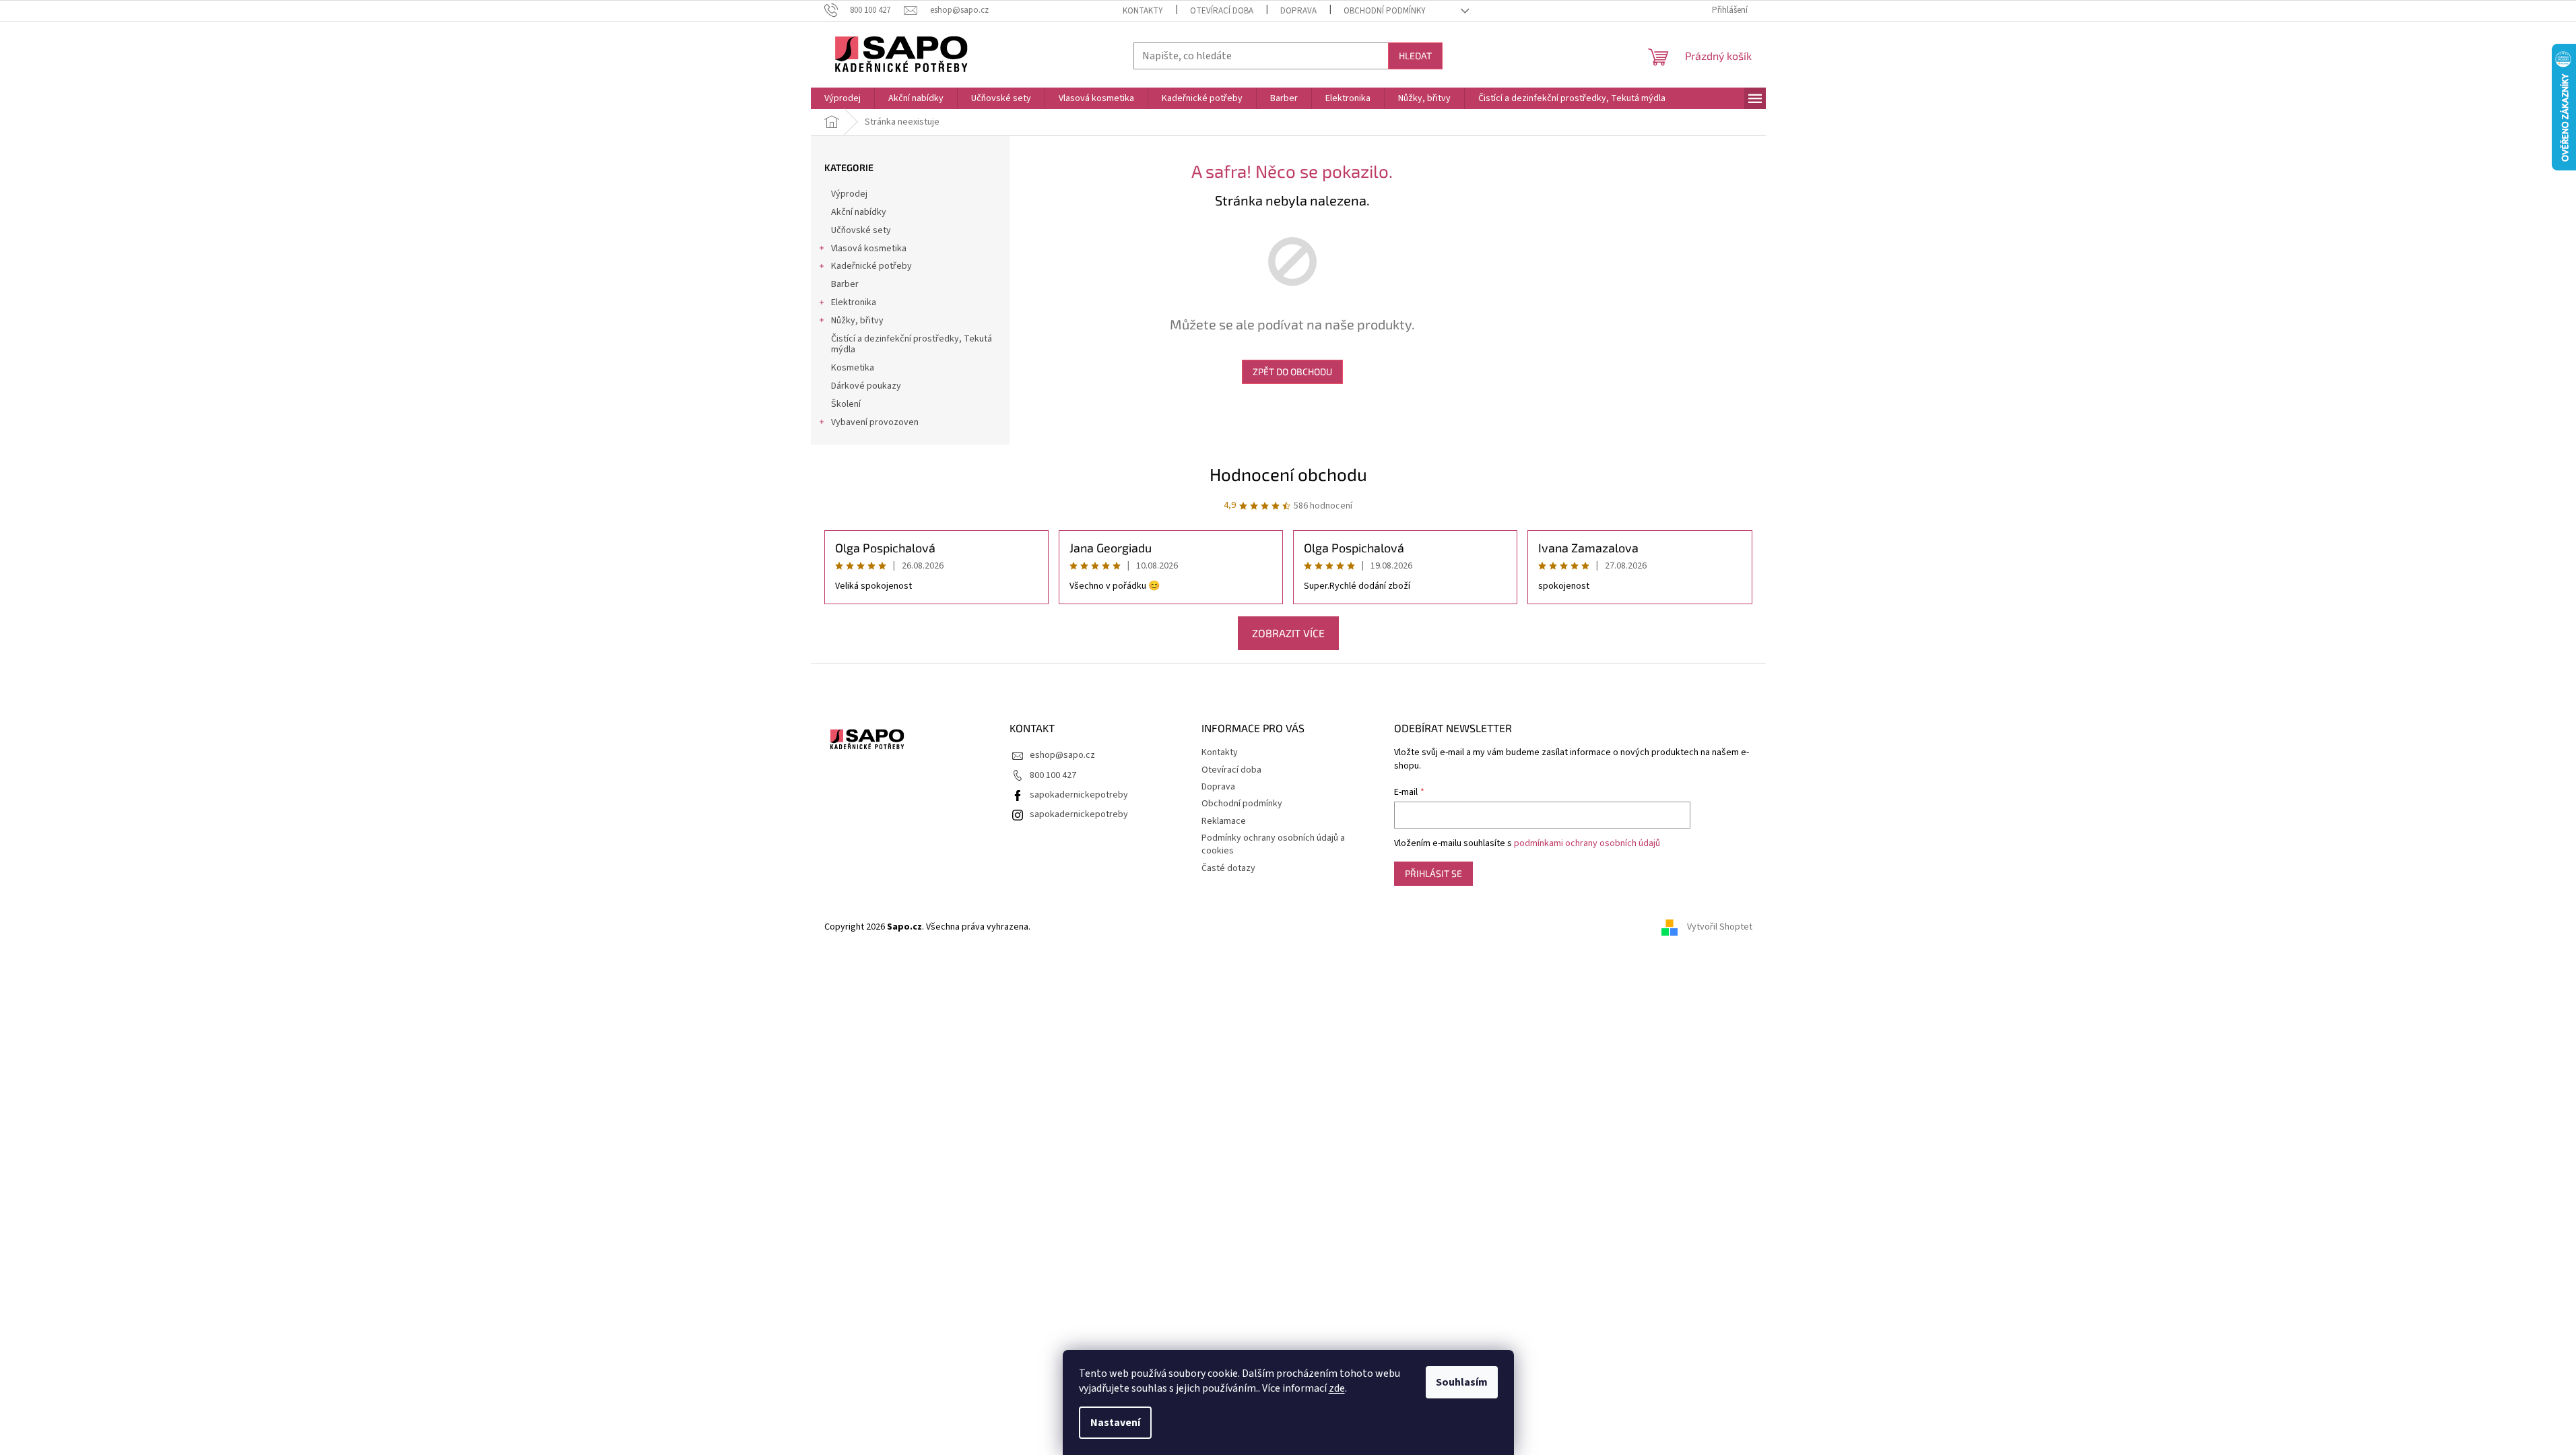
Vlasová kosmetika (869, 249)
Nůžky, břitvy (857, 321)
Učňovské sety (861, 230)
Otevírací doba (1222, 11)
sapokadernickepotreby (1079, 795)
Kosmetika (853, 368)
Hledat (1415, 56)
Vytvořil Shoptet (1720, 927)
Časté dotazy (1228, 868)
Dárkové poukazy (866, 386)
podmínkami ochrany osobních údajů (1587, 843)
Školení (846, 404)
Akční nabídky (859, 212)
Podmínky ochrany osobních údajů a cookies (1273, 844)
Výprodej (849, 194)
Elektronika (854, 302)
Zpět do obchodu (1292, 371)
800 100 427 (1053, 775)
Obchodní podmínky (1385, 11)
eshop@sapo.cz (1062, 755)
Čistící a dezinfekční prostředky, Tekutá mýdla (912, 345)
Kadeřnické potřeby (871, 266)
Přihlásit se (1433, 873)
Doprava (1298, 11)
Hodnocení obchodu (1288, 474)
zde (1337, 1388)
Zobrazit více (1288, 633)
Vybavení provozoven (875, 422)
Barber (845, 284)
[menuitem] (843, 98)
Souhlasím (1462, 1382)
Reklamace (1224, 821)
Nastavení (1115, 1423)
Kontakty (1143, 11)
